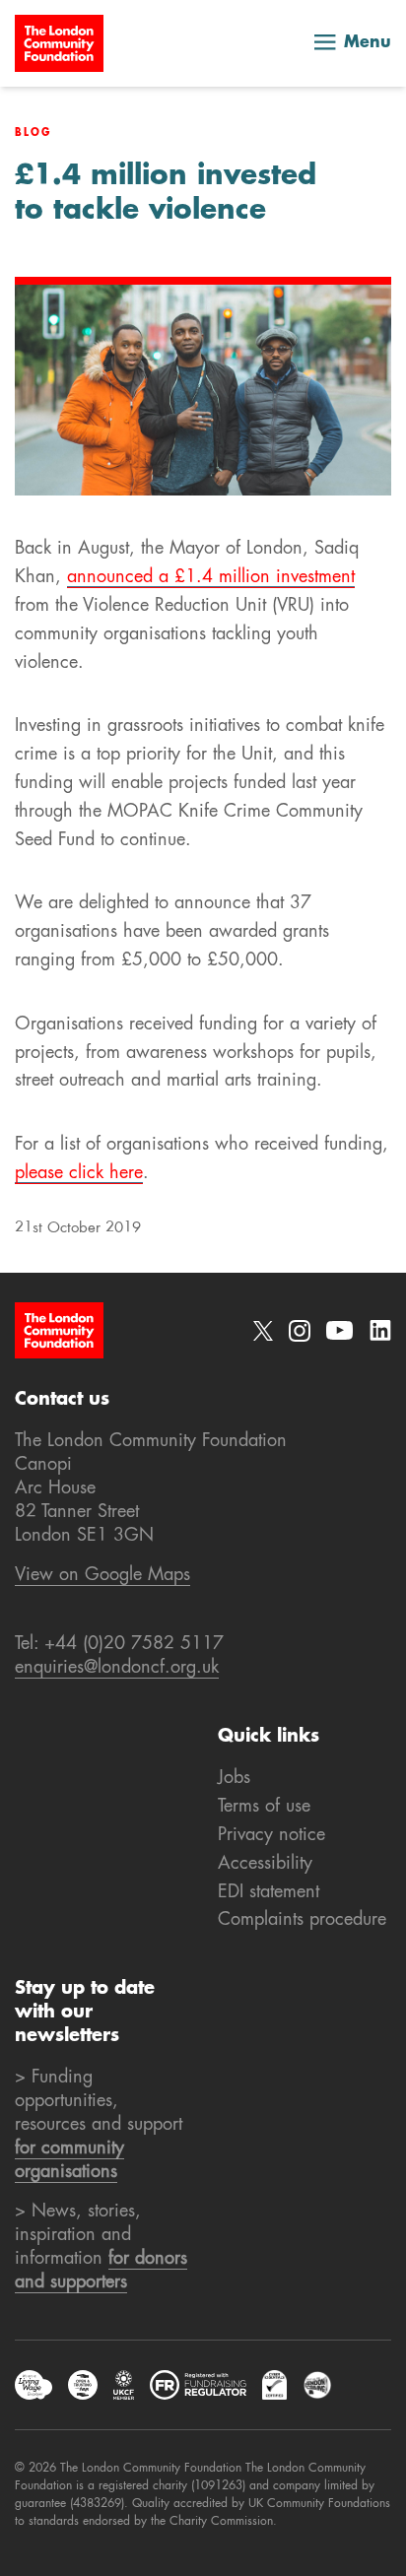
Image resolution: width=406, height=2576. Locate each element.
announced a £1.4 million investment (211, 577)
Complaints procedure (302, 1920)
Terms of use (264, 1807)
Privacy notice (271, 1835)
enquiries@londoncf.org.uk (117, 1668)
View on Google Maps (102, 1575)
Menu (368, 43)
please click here (79, 1173)
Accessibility (265, 1864)
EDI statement (269, 1892)
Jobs (234, 1778)
